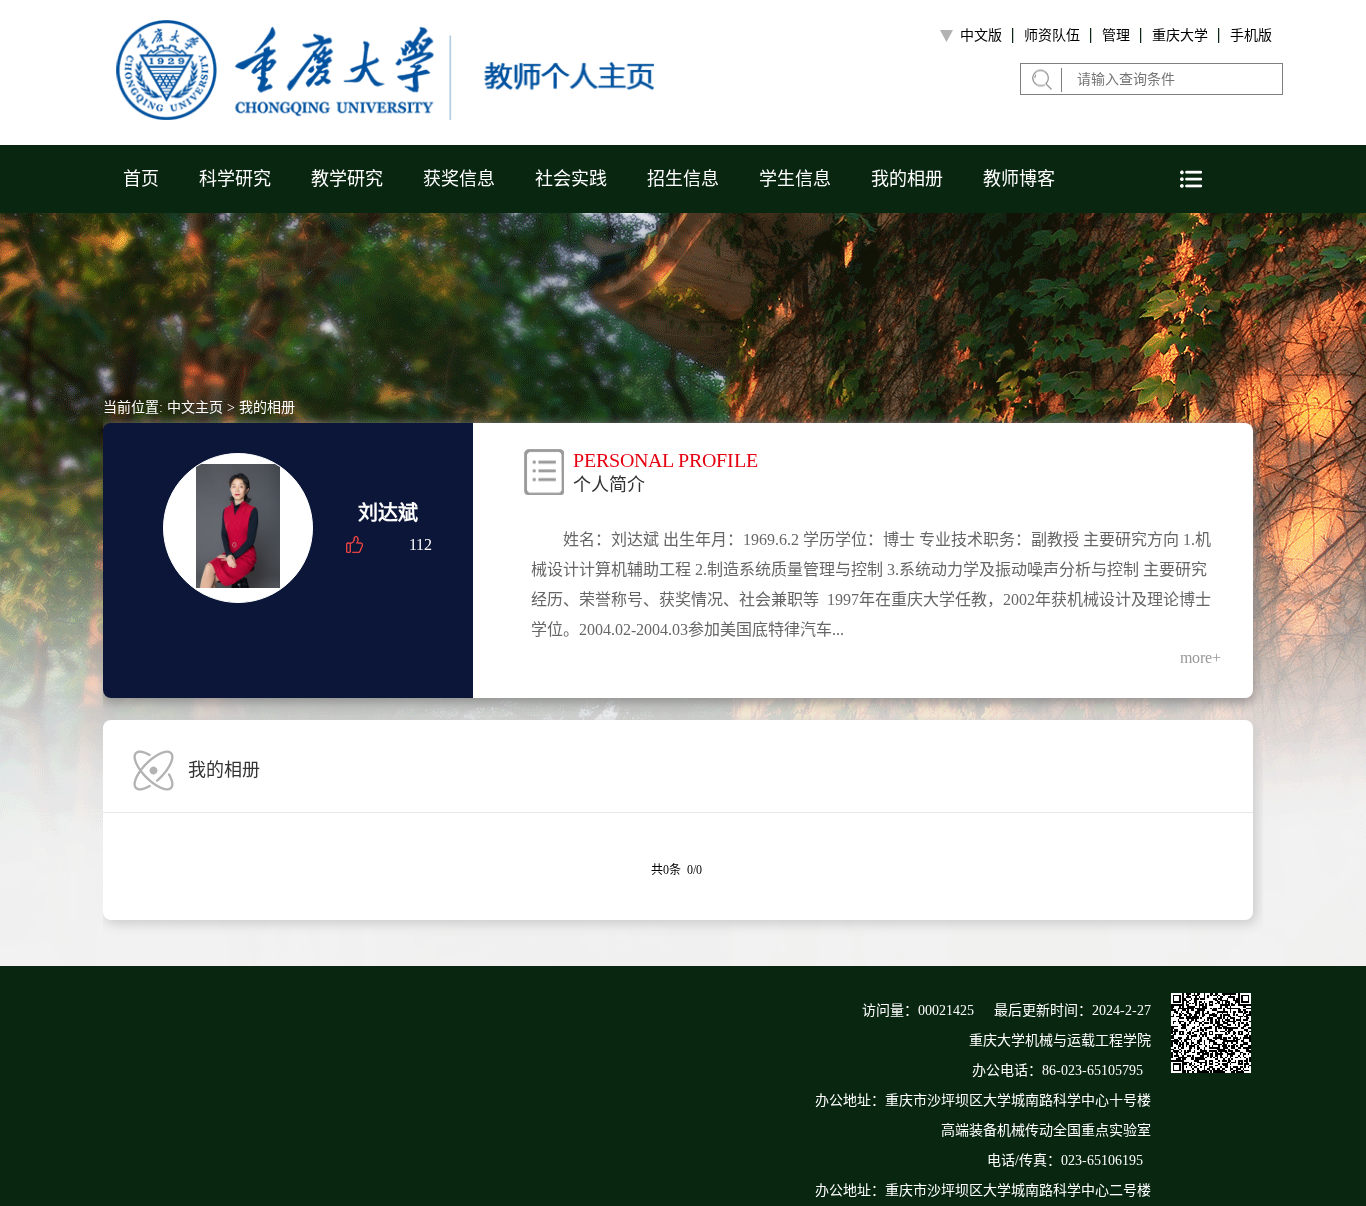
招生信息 (683, 179)
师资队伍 (1052, 35)
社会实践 (571, 179)
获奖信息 (459, 179)
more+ (1200, 657)
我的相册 (907, 179)
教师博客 (1019, 179)
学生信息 (795, 179)
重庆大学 (1180, 35)
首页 (141, 179)
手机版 (1251, 35)
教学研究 (347, 179)
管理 (1116, 35)
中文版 (981, 35)
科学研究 (235, 179)
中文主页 (195, 407)
